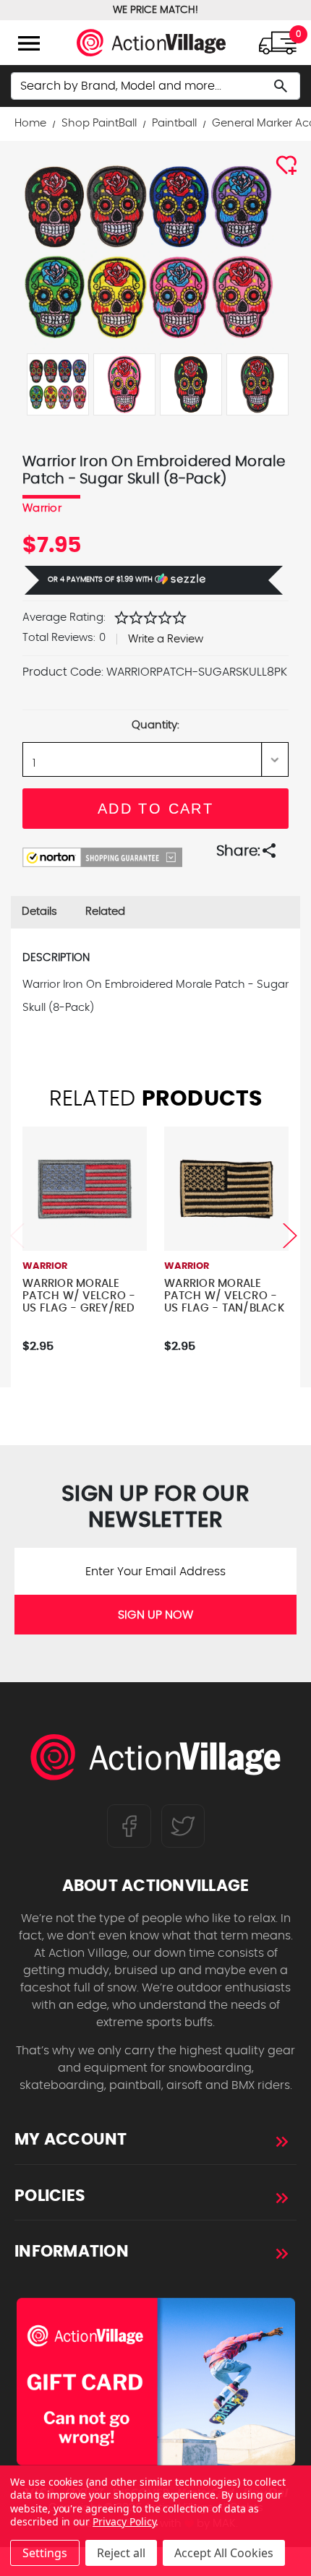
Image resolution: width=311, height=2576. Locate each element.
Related (105, 912)
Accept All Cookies (224, 2553)
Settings (45, 2553)
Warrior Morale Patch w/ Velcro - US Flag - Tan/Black (225, 1296)
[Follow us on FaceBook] (129, 1825)
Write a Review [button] (166, 639)
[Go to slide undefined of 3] (17, 1235)
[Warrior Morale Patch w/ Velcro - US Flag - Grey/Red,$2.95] (85, 1189)
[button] (154, 580)
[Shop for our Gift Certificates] (155, 2382)
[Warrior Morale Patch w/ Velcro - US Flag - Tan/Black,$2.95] (226, 1189)
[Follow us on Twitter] (183, 1825)
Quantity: (155, 725)
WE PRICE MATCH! (155, 10)
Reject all (121, 2553)
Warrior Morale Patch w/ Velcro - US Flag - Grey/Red (79, 1296)
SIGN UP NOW (155, 1615)
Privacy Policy (124, 2521)
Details (39, 912)
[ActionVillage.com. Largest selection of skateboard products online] (156, 1761)
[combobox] (155, 86)
